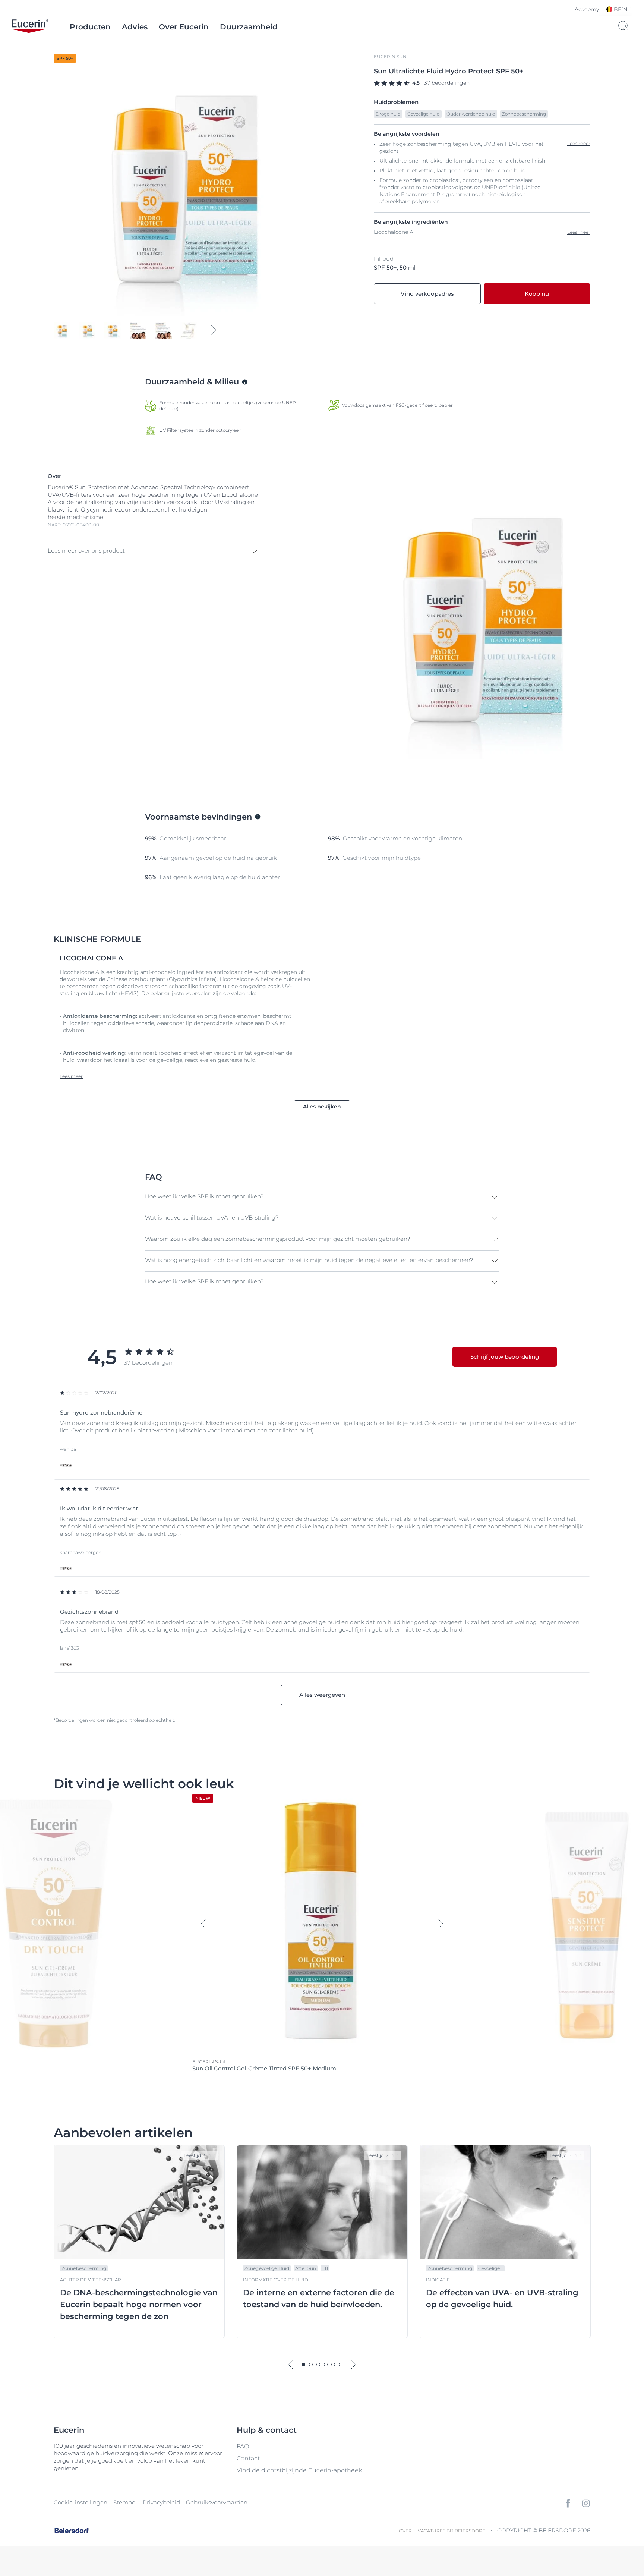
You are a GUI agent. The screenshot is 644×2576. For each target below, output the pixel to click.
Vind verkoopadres (427, 294)
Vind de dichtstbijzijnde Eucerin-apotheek (299, 2470)
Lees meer (579, 232)
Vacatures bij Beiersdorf (452, 2531)
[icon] (568, 2503)
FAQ (243, 2446)
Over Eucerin (184, 27)
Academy (587, 9)
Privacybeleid (161, 2502)
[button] (153, 551)
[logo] (30, 27)
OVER (405, 2531)
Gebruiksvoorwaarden (217, 2502)
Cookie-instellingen (80, 2502)
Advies (135, 27)
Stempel (125, 2502)
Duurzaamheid (249, 27)
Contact (248, 2458)
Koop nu (537, 294)
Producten (90, 27)
